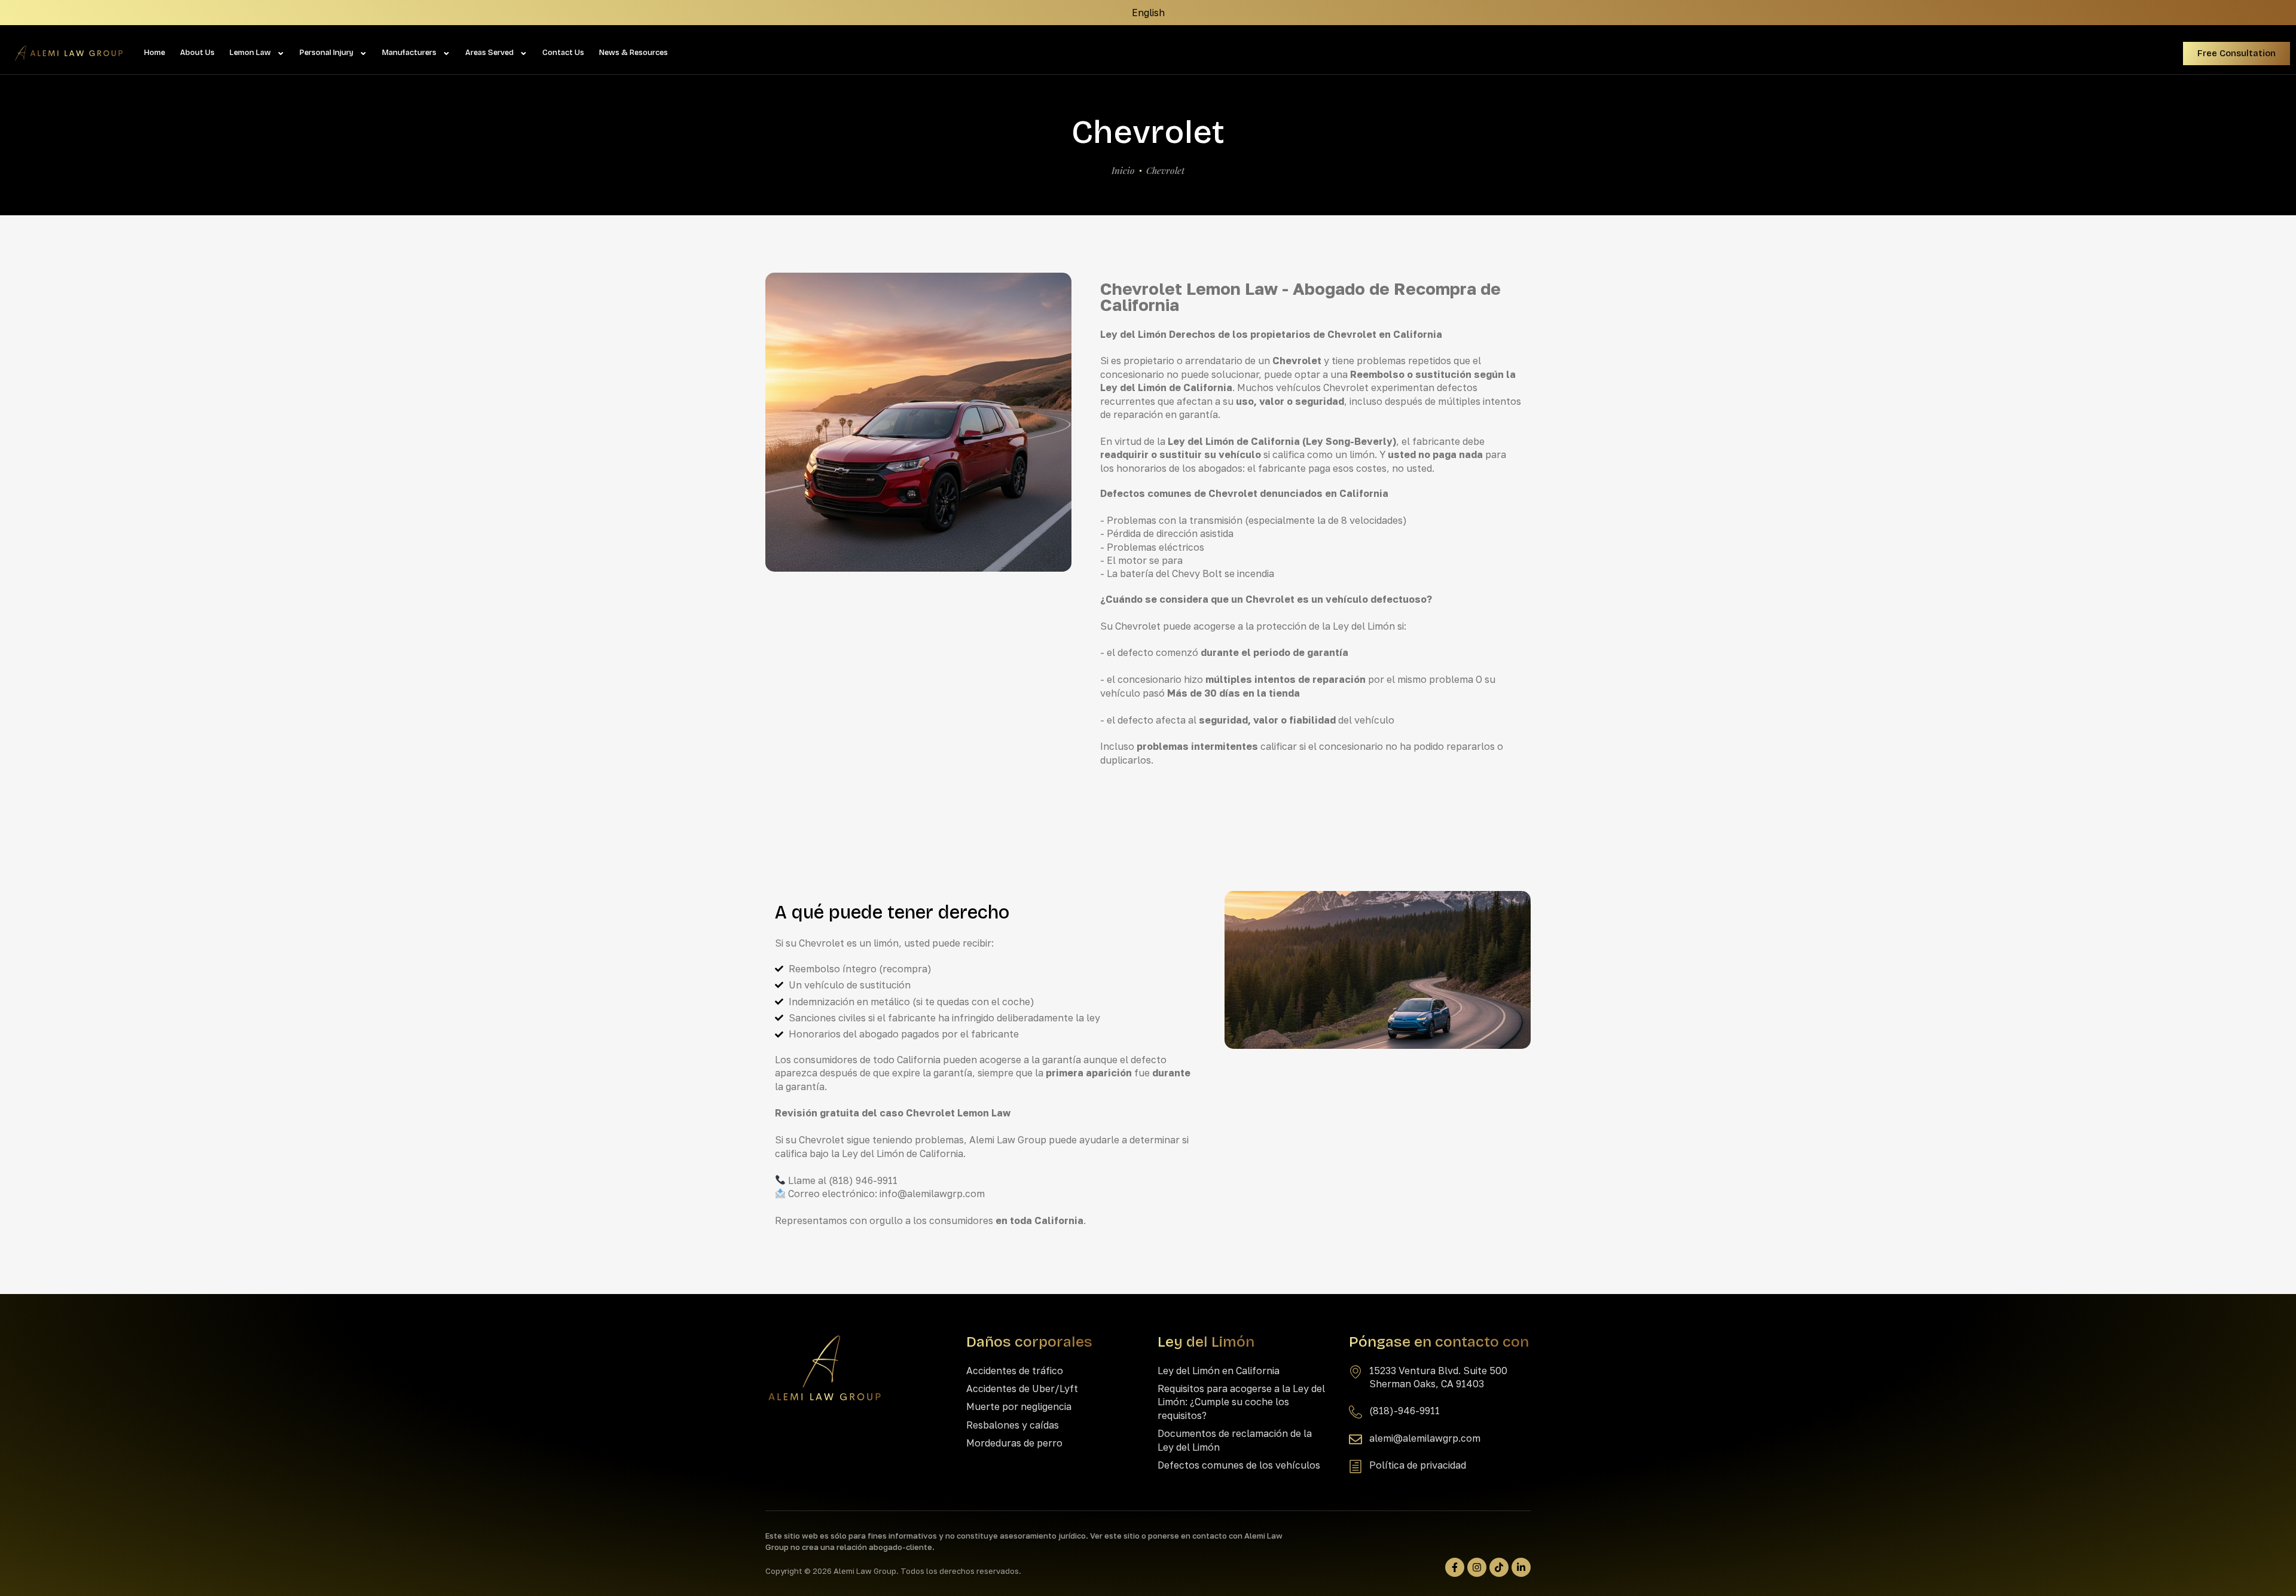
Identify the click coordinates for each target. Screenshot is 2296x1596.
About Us (197, 53)
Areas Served (489, 53)
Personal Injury (326, 53)
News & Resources (633, 53)
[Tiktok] (1499, 1567)
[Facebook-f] (1455, 1567)
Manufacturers (409, 53)
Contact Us (563, 53)
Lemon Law (250, 53)
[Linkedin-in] (1521, 1567)
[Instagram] (1477, 1567)
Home (155, 53)
